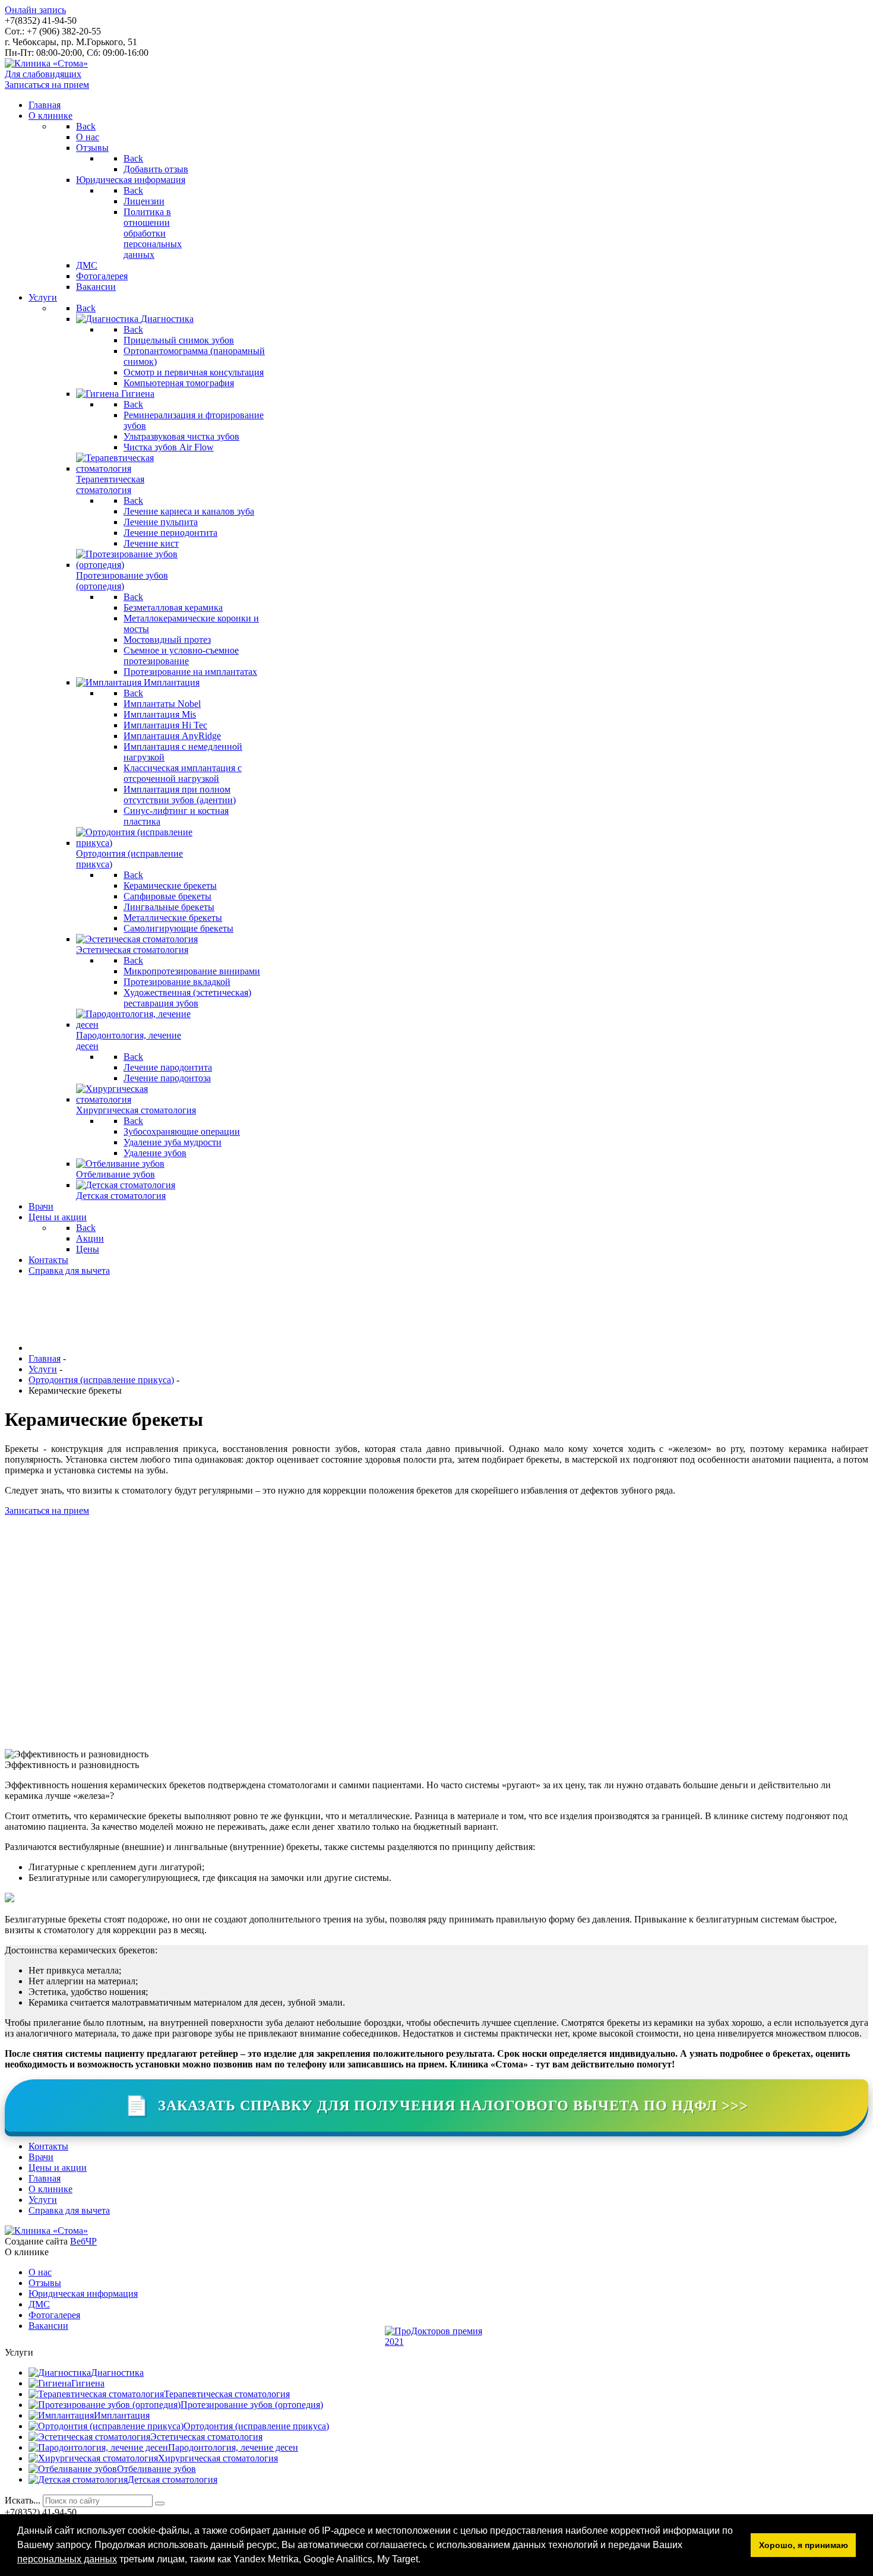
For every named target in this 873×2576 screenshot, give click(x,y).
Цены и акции (58, 2168)
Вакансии (48, 2326)
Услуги (43, 2200)
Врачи (41, 2157)
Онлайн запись (35, 10)
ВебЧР (83, 2241)
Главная (45, 2178)
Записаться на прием (47, 85)
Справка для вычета (69, 2210)
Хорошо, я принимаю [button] (804, 2545)
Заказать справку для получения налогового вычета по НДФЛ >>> (436, 2105)
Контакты (48, 2146)
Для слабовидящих (43, 74)
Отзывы (45, 2283)
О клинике (50, 2189)
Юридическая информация (83, 2294)
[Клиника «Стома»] (46, 63)
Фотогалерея (54, 2315)
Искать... (23, 2500)
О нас (40, 2272)
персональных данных (67, 2559)
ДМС (39, 2304)
